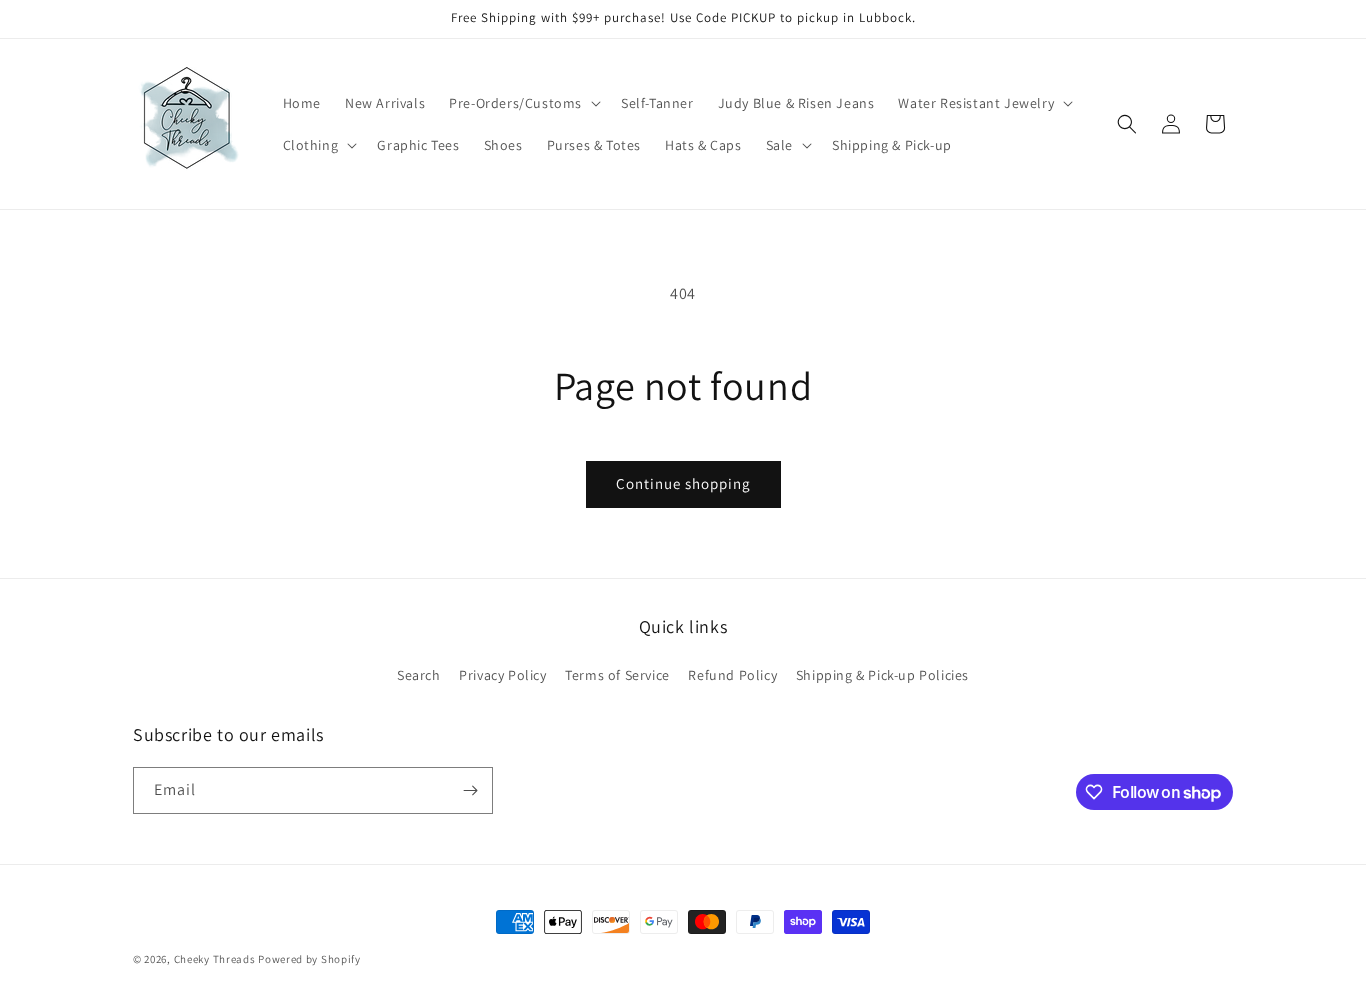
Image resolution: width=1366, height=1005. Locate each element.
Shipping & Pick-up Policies (882, 675)
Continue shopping (683, 483)
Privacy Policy (502, 675)
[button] (523, 103)
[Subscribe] (470, 790)
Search (419, 675)
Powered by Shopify (309, 959)
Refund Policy (732, 675)
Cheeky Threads (215, 959)
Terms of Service (617, 675)
